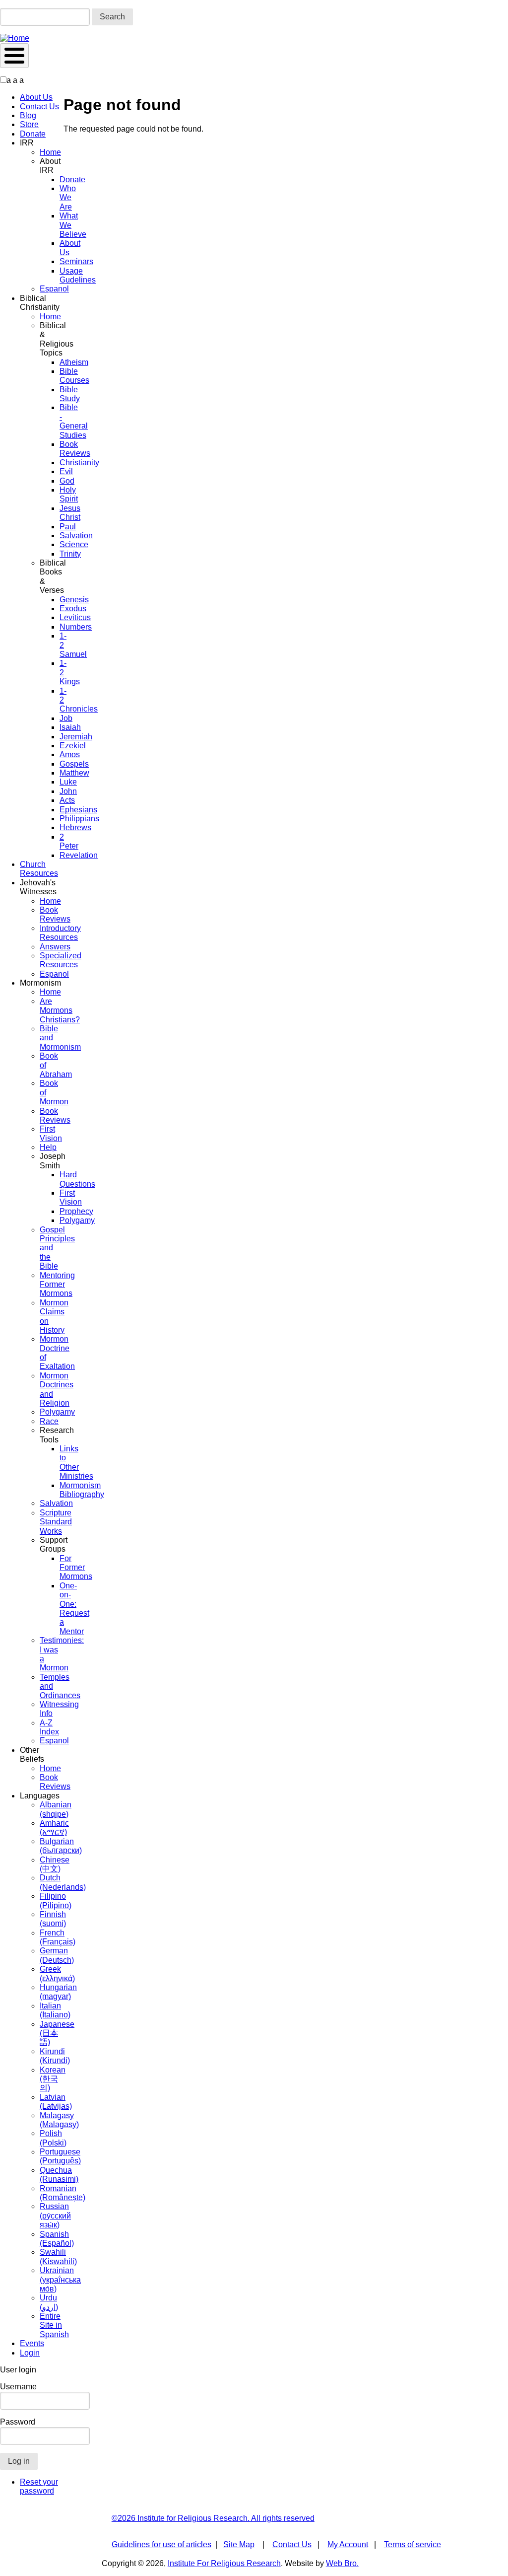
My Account (348, 2544)
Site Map (239, 2544)
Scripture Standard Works (56, 1522)
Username (18, 2387)
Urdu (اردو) (49, 2302)
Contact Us (39, 107)
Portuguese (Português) (60, 2156)
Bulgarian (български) (61, 1846)
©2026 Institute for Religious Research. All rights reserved (213, 2518)
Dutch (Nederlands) (63, 1882)
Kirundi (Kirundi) (55, 2056)
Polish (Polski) (53, 2138)
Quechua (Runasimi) (59, 2175)
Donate (33, 134)
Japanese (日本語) (57, 2033)
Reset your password (39, 2486)
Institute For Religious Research (224, 2563)
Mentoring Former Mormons (57, 1285)
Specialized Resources (61, 960)
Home (50, 152)
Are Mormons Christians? (60, 1010)
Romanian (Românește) (63, 2193)
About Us (36, 97)
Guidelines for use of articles (161, 2544)
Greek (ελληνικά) (57, 1973)
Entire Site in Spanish (54, 2325)
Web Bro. (342, 2563)
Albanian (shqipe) (56, 1809)
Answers (55, 947)
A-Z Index (49, 1727)
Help (48, 1147)
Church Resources (39, 869)
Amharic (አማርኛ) (54, 1827)
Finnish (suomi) (53, 1919)
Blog (28, 115)
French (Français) (58, 1937)
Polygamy (57, 1412)
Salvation (56, 1503)
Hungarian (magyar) (58, 1992)
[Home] (15, 38)
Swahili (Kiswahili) (58, 2256)
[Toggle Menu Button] (14, 56)
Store (29, 124)
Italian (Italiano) (55, 2010)
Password (18, 2422)
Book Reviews (55, 914)
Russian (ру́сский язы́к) (55, 2216)
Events (32, 2343)
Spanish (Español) (57, 2239)
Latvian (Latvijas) (56, 2102)
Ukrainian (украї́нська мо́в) (60, 2280)
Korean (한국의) (53, 2079)
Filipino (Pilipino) (56, 1900)
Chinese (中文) (55, 1864)
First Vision (51, 1133)
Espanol (54, 289)
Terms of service (413, 2544)
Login (30, 2353)
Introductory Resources (60, 933)
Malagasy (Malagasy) (59, 2120)
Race (49, 1421)
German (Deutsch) (57, 1955)
